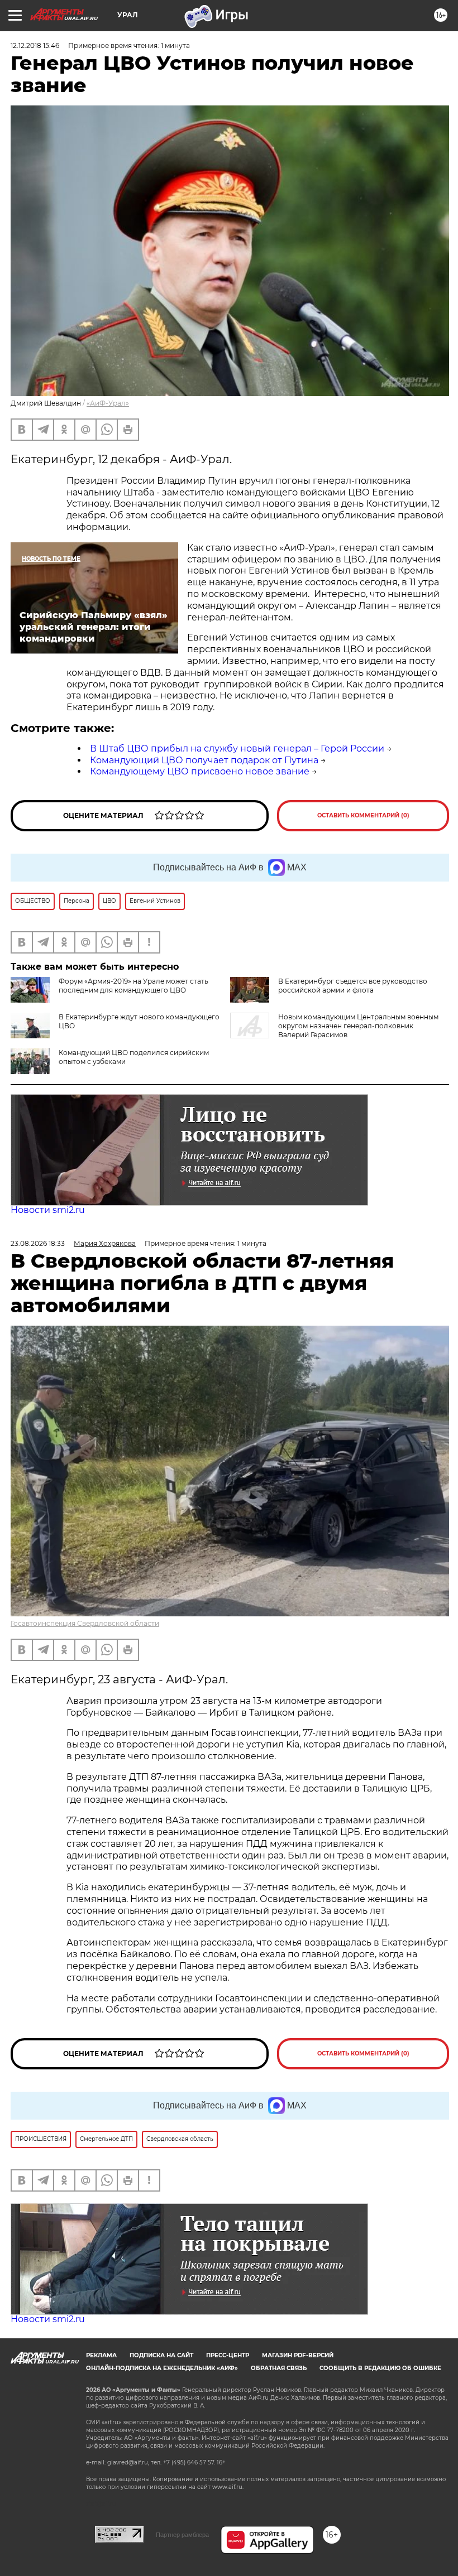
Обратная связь (279, 2368)
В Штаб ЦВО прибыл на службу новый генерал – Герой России (237, 748)
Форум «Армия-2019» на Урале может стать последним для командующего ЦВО (133, 986)
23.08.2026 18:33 (38, 1243)
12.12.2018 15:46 (35, 45)
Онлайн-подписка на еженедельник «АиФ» (162, 2368)
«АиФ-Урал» (108, 403)
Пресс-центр (228, 2355)
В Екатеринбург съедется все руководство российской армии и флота (353, 986)
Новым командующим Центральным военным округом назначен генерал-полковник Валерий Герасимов (358, 1026)
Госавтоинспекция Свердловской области (85, 1623)
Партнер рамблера (182, 2535)
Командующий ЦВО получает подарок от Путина (204, 760)
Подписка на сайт (161, 2355)
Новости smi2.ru (48, 1210)
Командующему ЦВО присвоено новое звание (200, 771)
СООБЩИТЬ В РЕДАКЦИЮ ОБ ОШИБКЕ (380, 2368)
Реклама (101, 2355)
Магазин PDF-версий (298, 2355)
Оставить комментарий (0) (363, 815)
